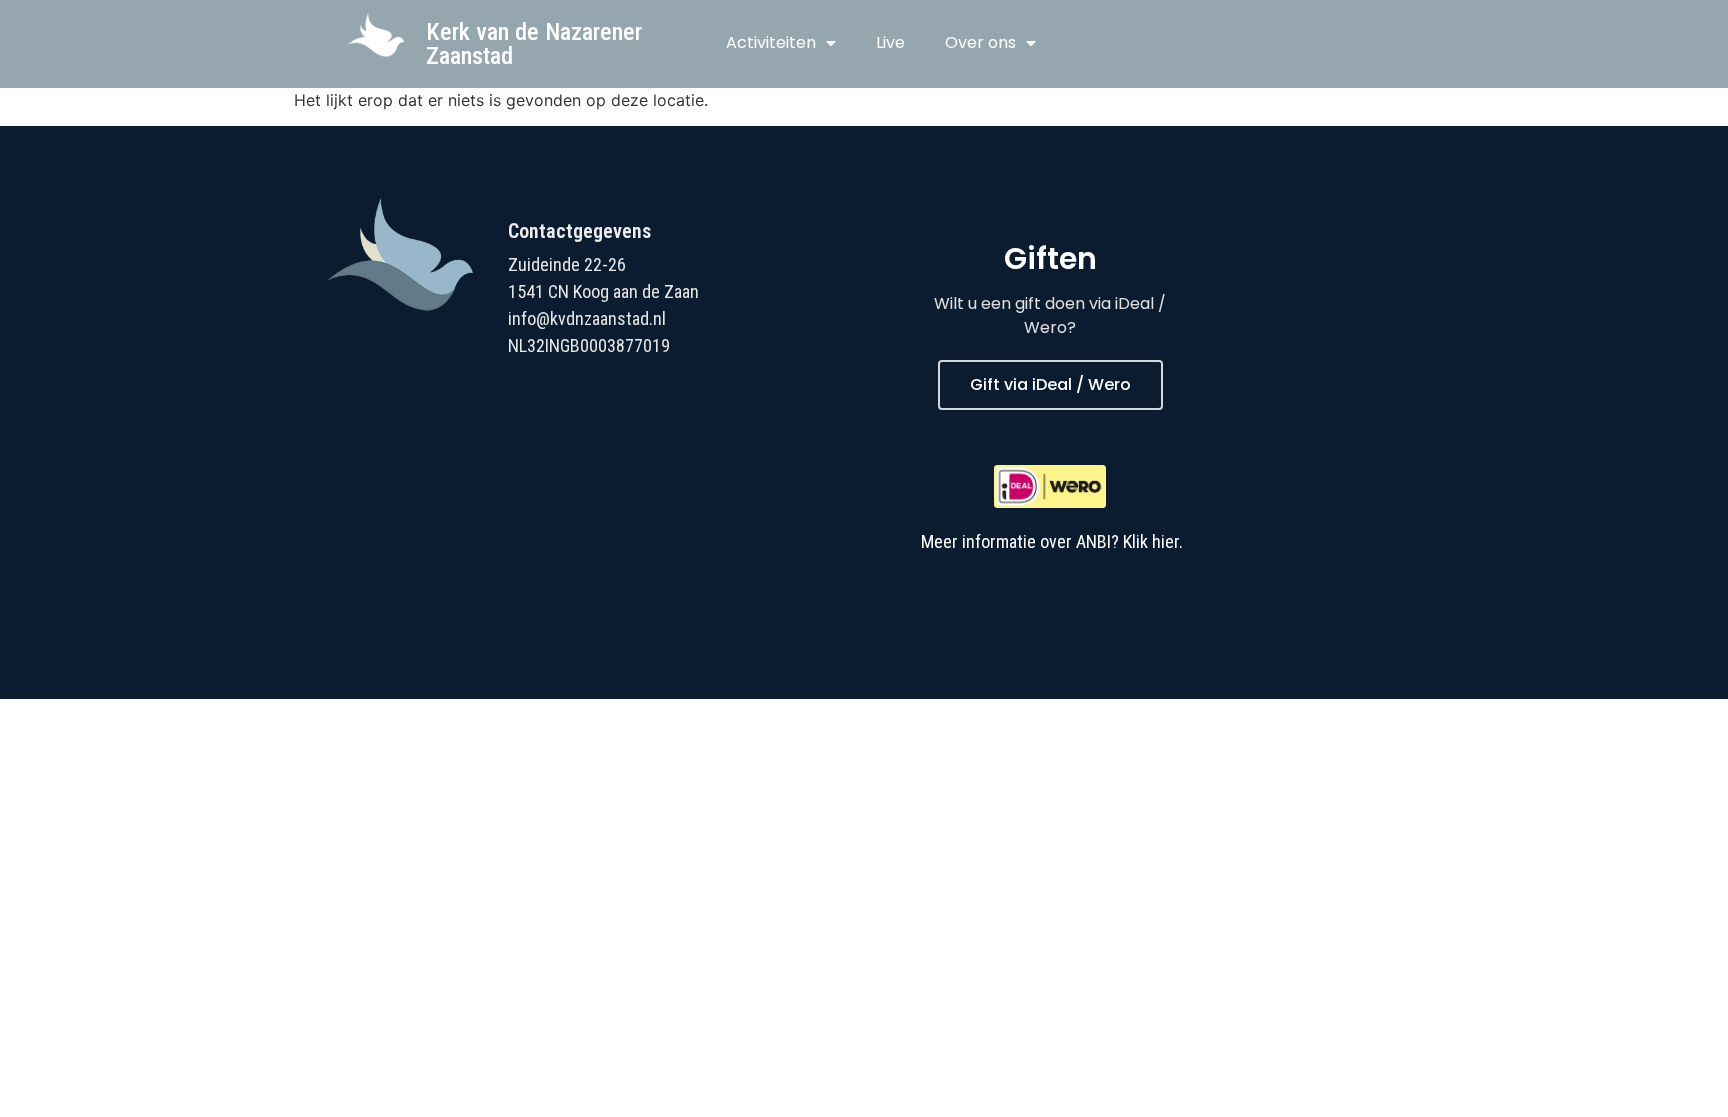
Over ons (980, 42)
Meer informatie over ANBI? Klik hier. (1052, 541)
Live (890, 42)
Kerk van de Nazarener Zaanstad (534, 44)
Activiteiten (771, 42)
